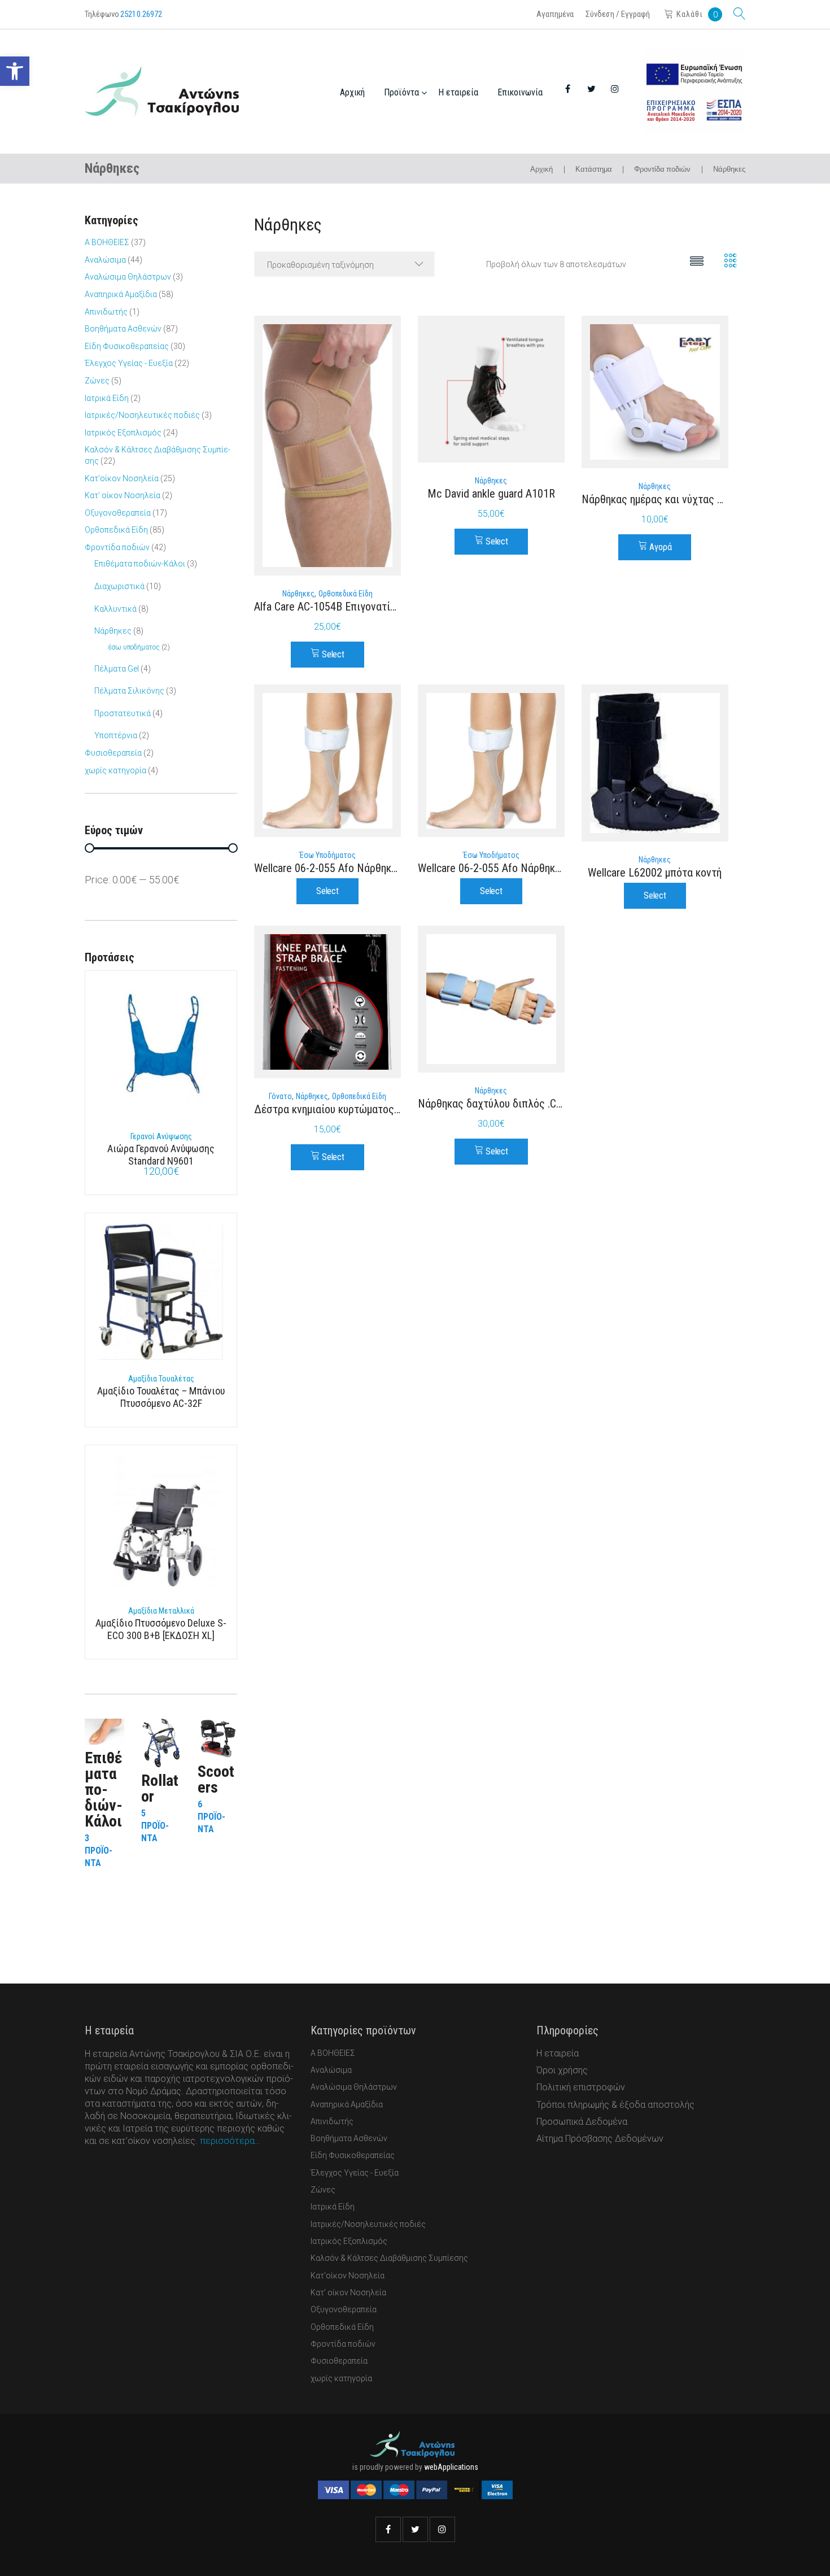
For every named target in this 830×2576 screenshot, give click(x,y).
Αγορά (660, 547)
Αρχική (352, 92)
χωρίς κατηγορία (115, 770)
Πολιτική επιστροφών (581, 2087)
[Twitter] (415, 2529)
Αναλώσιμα (105, 260)
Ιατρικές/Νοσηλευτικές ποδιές (142, 415)
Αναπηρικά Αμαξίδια (121, 294)
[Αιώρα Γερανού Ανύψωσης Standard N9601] (161, 1052)
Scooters (216, 1779)
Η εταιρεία (458, 92)
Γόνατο (280, 1096)
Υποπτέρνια (116, 735)
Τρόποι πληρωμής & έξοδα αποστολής (615, 2105)
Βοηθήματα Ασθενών (123, 329)
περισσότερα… (230, 2141)
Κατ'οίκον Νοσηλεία (122, 478)
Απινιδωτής (106, 312)
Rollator (160, 1788)
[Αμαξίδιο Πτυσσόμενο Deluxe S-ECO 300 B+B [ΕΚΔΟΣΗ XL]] (161, 1527)
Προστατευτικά (123, 713)
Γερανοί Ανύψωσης (161, 1136)
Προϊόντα (401, 92)
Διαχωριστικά (119, 586)
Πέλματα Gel (117, 669)
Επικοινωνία (520, 92)
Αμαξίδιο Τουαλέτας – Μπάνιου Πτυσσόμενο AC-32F (161, 1397)
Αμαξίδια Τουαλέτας (161, 1379)
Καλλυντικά (115, 609)
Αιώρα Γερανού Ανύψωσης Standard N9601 (161, 1155)
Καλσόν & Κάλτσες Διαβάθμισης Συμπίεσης (389, 2258)
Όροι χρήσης (562, 2070)
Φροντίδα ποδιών (662, 169)
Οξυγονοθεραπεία (118, 513)
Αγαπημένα (555, 14)
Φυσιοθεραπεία (113, 753)
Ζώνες (97, 381)
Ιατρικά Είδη (107, 398)
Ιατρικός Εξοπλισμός (123, 433)
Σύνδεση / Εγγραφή (618, 14)
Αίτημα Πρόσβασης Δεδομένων (600, 2139)
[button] (15, 71)
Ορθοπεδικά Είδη (346, 594)
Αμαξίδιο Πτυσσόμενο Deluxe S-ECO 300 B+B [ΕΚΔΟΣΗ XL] (161, 1629)
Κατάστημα (594, 169)
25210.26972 (141, 14)
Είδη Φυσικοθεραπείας (127, 346)
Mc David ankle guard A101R (491, 494)
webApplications (451, 2467)
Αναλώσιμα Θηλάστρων (128, 277)
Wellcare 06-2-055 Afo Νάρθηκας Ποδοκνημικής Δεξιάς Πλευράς (564, 868)
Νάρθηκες (298, 594)
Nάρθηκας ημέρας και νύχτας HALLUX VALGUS (687, 499)
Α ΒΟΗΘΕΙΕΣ (107, 242)
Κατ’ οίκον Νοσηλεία (123, 495)
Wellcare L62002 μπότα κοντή (655, 873)
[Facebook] (388, 2529)
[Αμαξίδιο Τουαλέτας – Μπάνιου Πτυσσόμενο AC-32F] (161, 1294)
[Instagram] (442, 2529)
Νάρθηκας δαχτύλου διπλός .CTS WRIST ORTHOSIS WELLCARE (560, 1104)
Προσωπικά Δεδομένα (582, 2122)
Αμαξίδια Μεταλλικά (161, 1611)
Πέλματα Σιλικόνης (129, 691)
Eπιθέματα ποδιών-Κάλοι (140, 564)
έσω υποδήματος (327, 855)
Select (333, 654)
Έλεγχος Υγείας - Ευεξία (129, 363)
